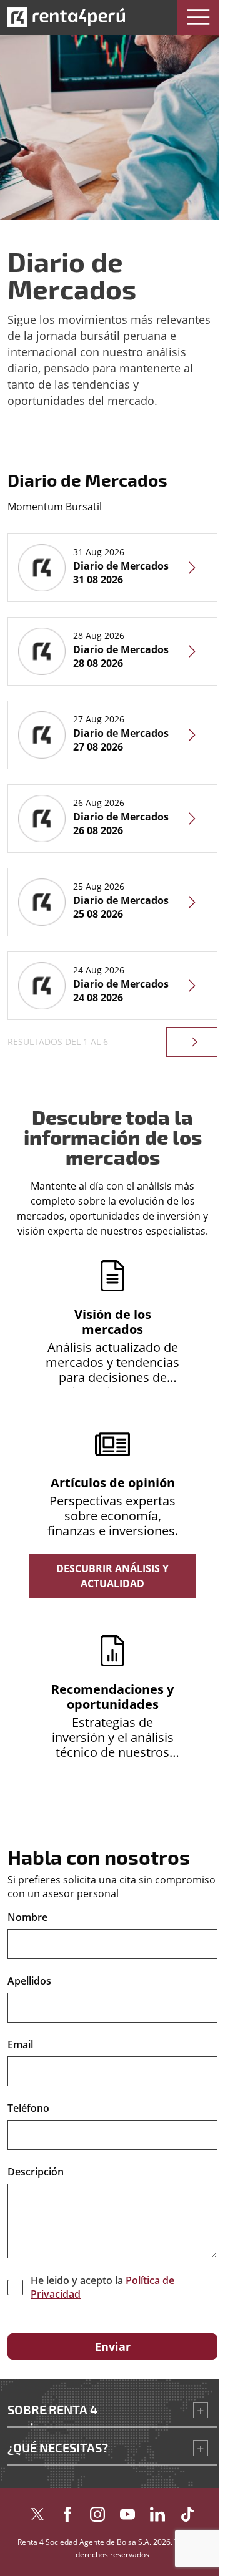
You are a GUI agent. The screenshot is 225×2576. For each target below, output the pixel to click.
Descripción (36, 2172)
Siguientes (192, 1042)
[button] (198, 17)
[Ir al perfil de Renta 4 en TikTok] (187, 2511)
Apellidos (29, 1981)
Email (20, 2044)
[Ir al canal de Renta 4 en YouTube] (127, 2511)
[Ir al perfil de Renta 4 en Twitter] (37, 2511)
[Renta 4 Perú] (66, 17)
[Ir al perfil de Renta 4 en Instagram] (97, 2511)
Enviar (113, 2346)
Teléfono (28, 2108)
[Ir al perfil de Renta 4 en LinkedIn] (157, 2511)
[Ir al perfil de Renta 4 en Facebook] (67, 2511)
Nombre (27, 1917)
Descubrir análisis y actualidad (112, 1576)
